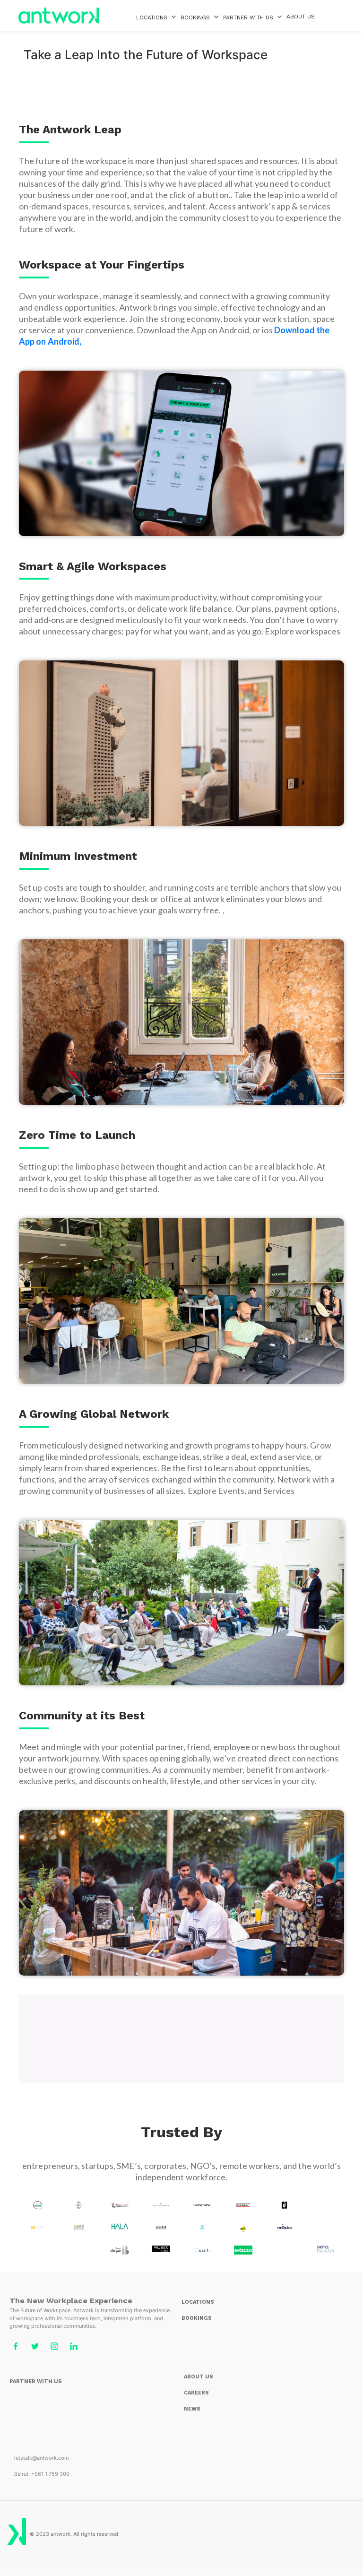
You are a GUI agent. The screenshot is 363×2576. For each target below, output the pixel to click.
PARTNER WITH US (36, 2381)
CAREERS (196, 2393)
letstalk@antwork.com (42, 2458)
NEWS (192, 2409)
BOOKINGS (195, 17)
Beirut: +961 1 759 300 (42, 2474)
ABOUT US (301, 17)
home (59, 16)
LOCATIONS (152, 17)
